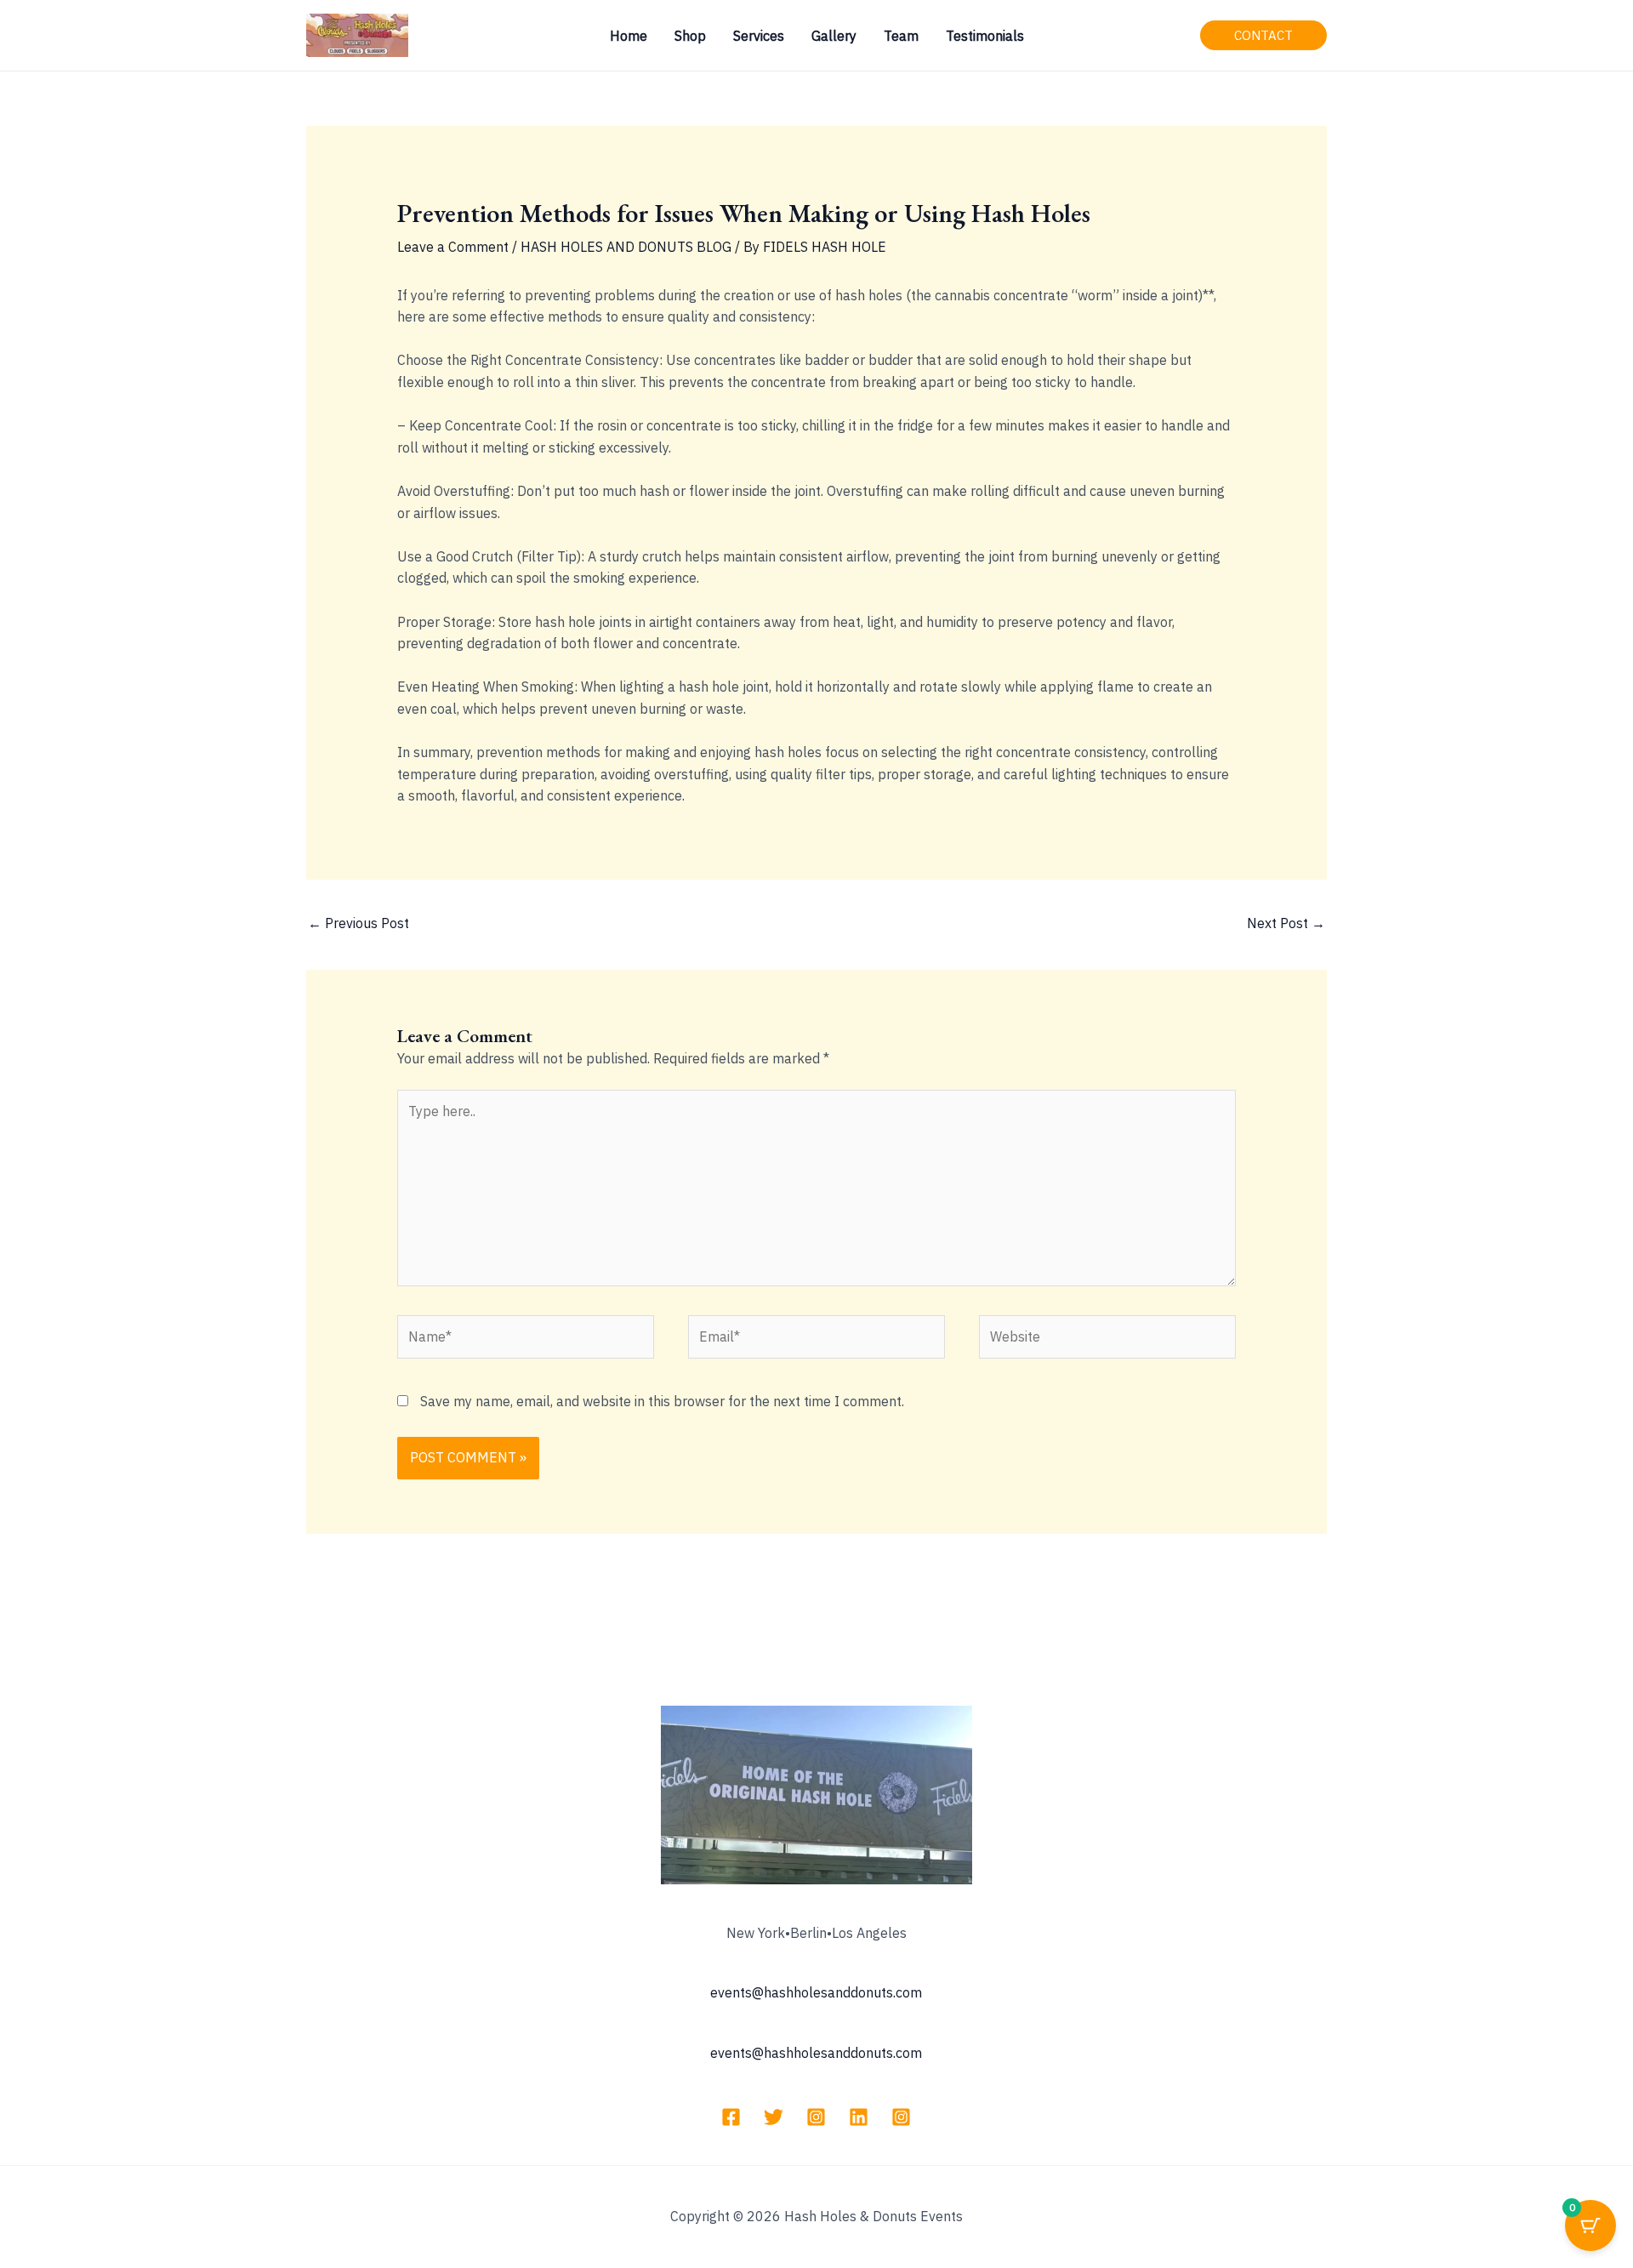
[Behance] (901, 2117)
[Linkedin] (859, 2117)
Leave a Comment (453, 247)
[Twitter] (774, 2117)
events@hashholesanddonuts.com (816, 1992)
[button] (1263, 35)
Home (629, 36)
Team (901, 36)
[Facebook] (731, 2117)
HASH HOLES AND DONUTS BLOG (626, 247)
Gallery (834, 36)
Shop (690, 36)
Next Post (1286, 923)
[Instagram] (816, 2117)
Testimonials (985, 36)
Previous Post (358, 923)
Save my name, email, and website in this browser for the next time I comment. (662, 1401)
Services (759, 36)
